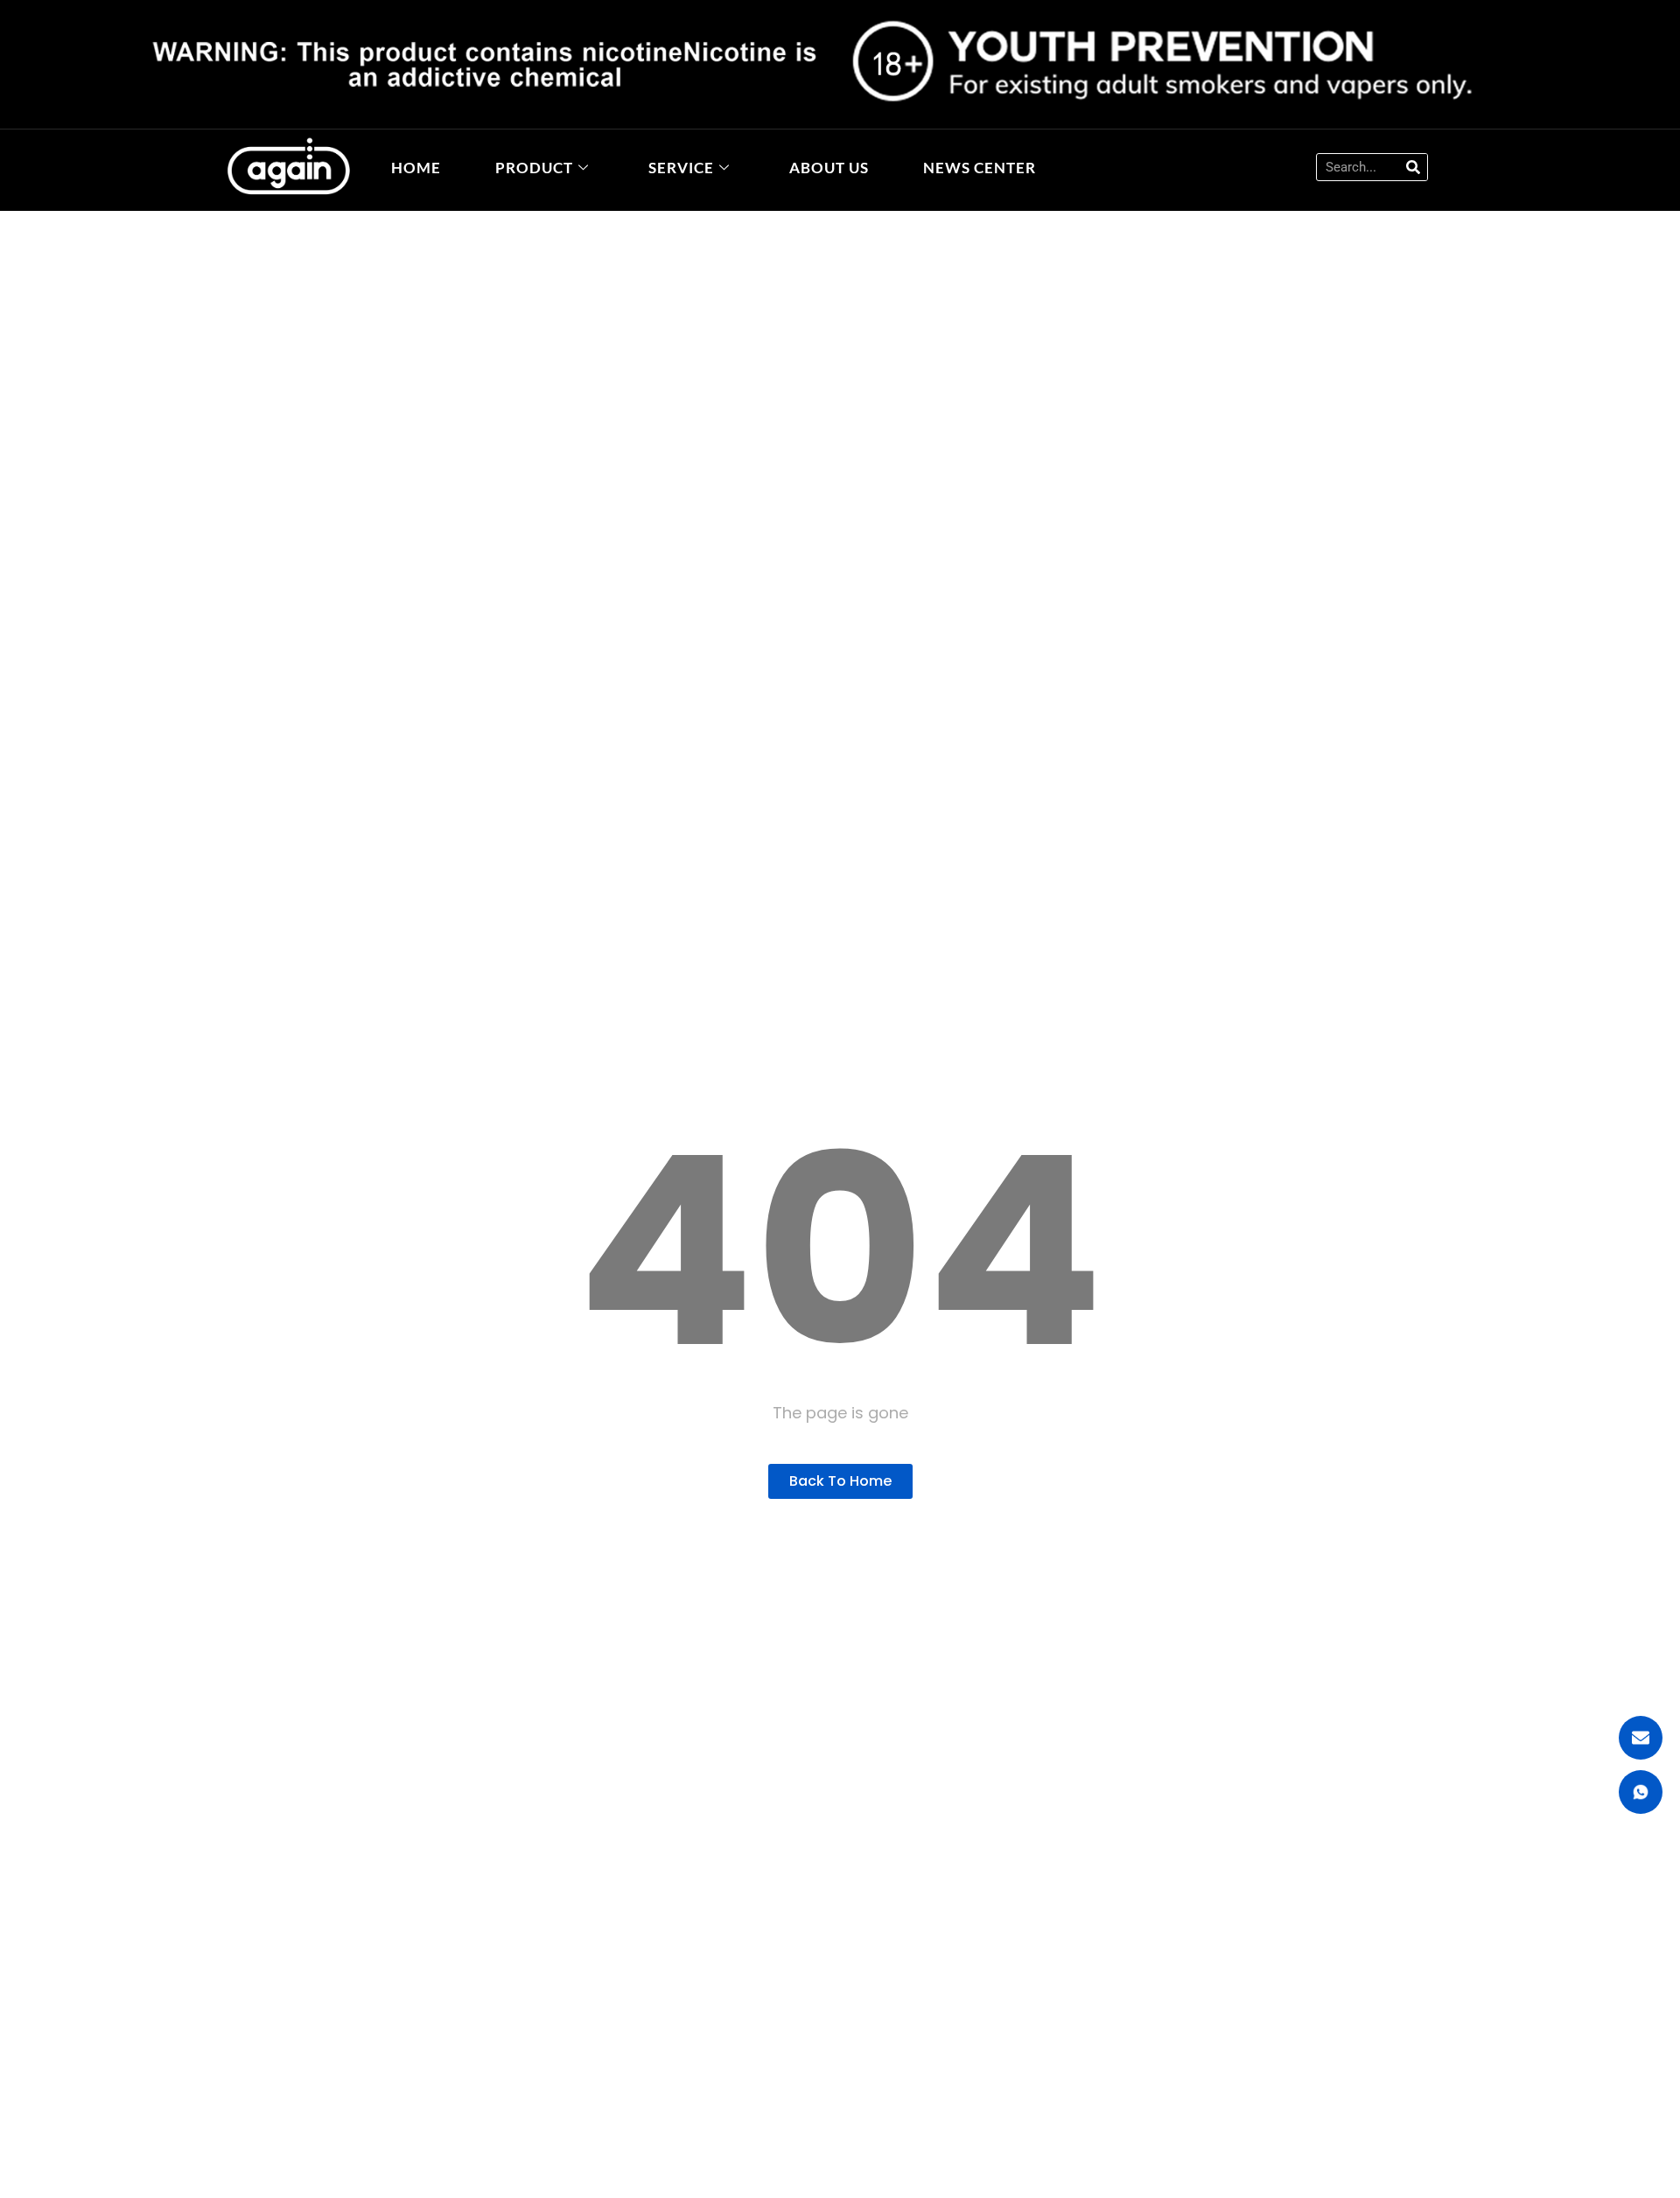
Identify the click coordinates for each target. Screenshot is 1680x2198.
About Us (829, 168)
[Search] (1413, 167)
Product (534, 168)
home (416, 168)
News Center (980, 168)
